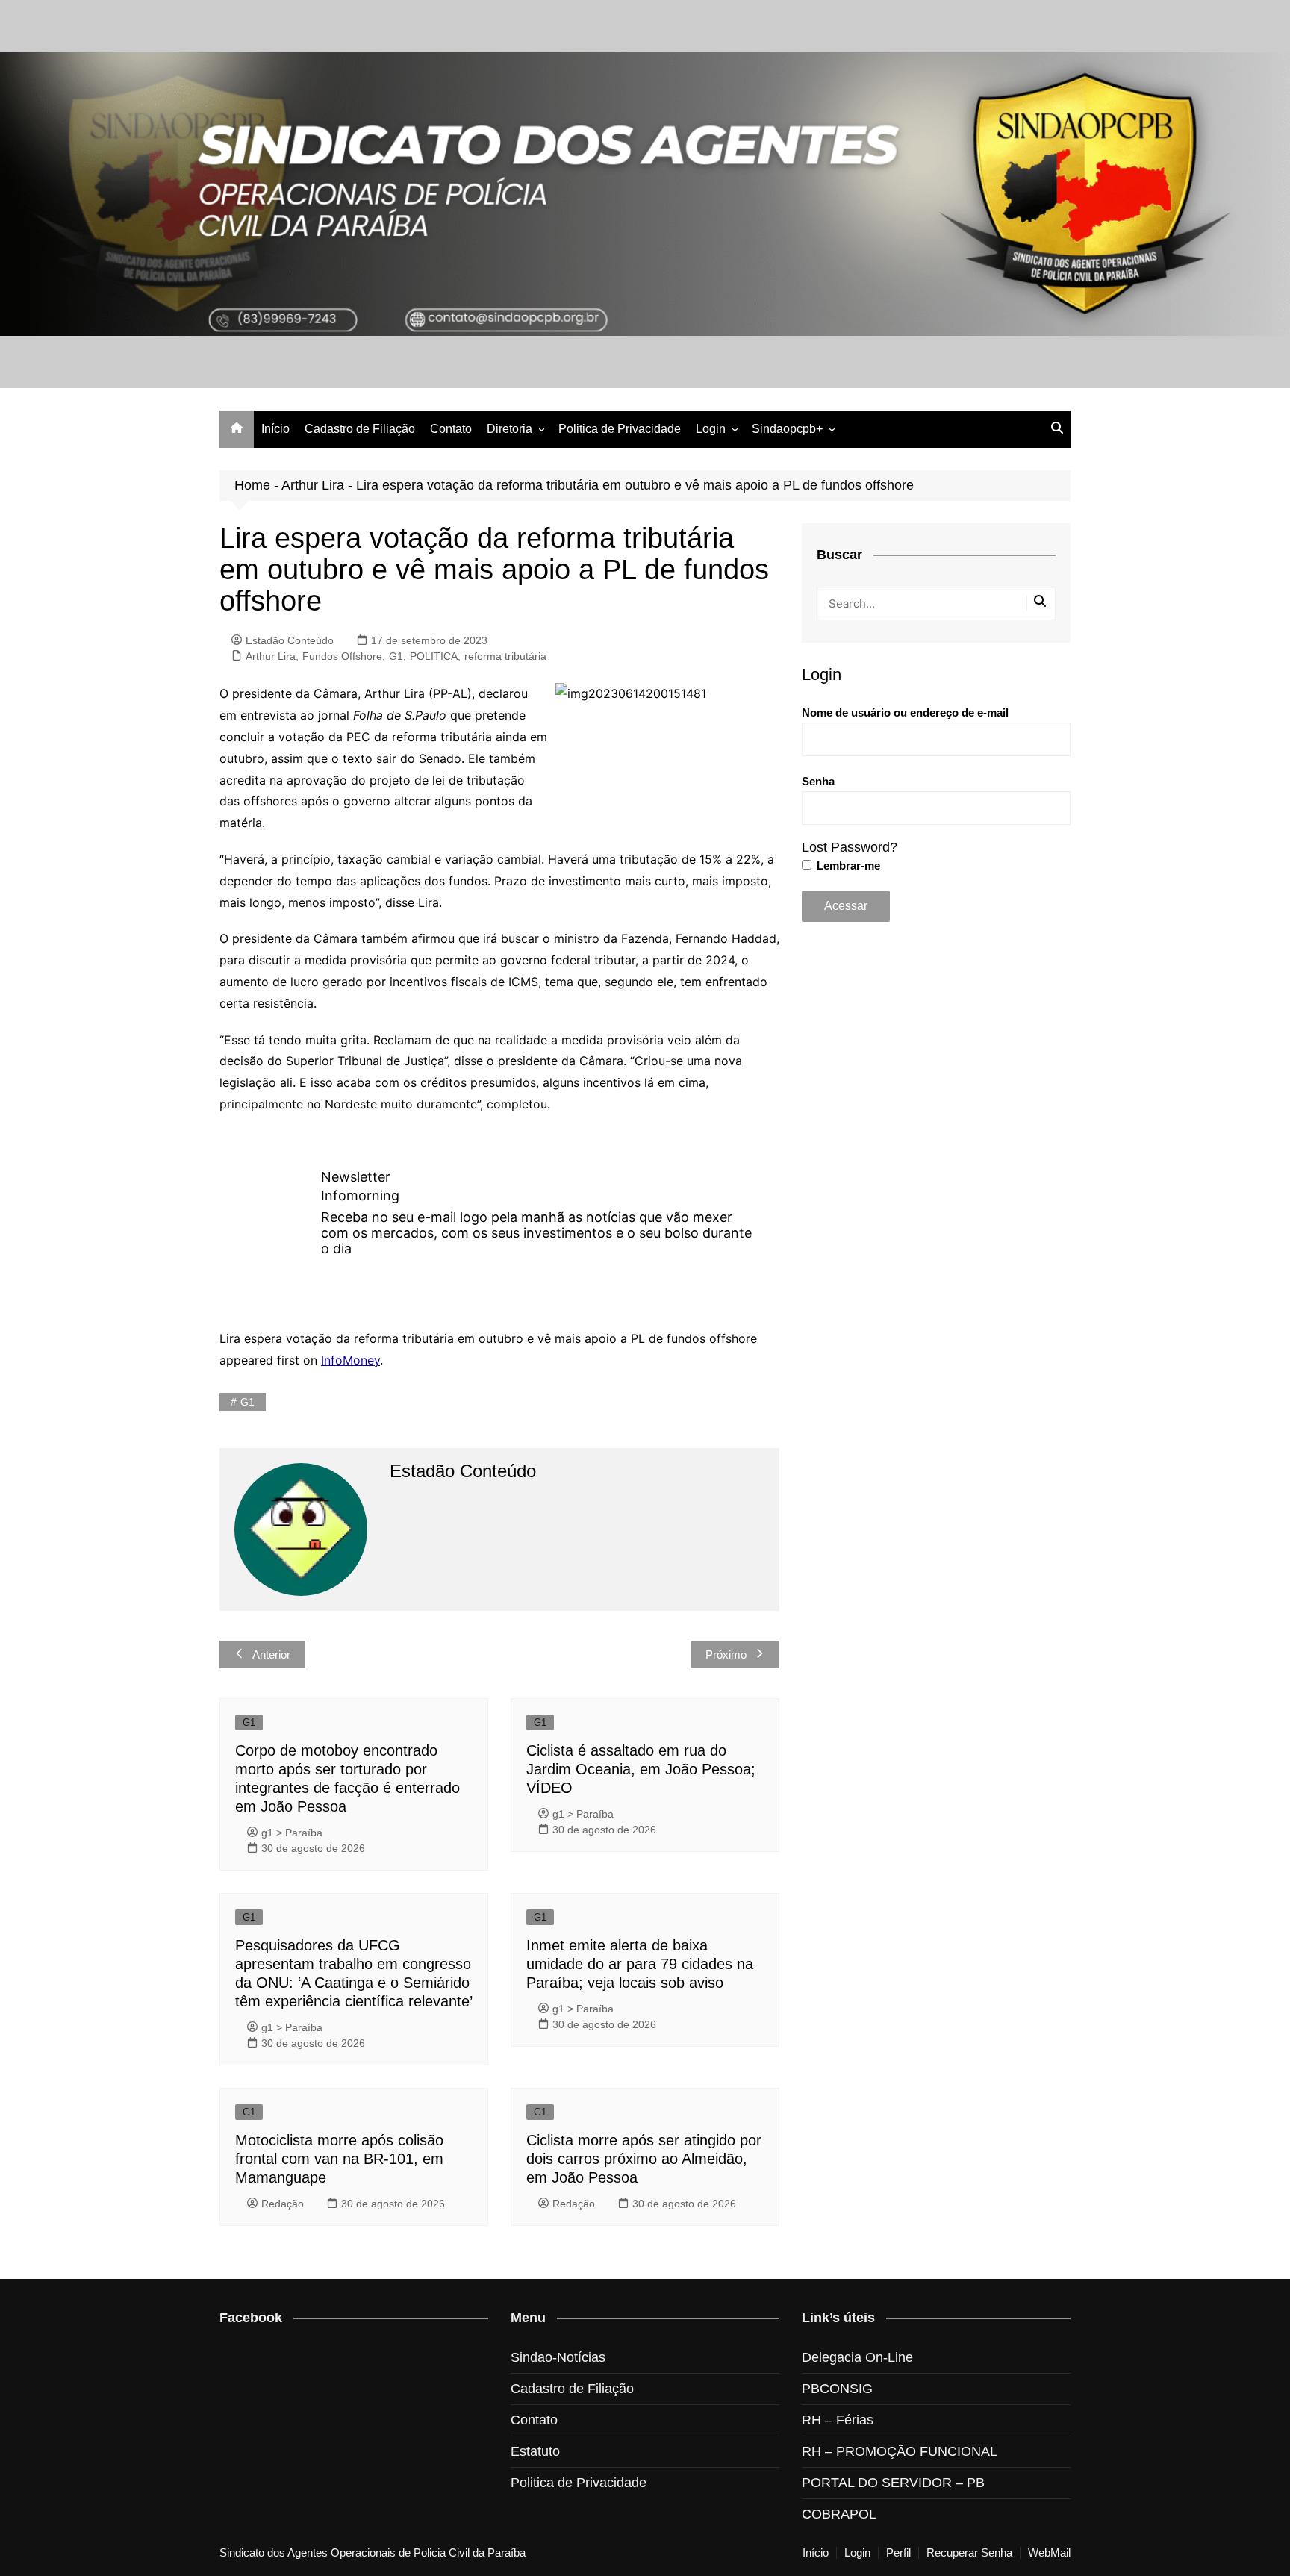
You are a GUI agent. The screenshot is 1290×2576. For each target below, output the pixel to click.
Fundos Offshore (342, 656)
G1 (396, 656)
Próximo (726, 1655)
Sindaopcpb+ (787, 429)
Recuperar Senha (969, 2553)
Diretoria (510, 429)
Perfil (898, 2553)
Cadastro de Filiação (360, 429)
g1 (247, 1402)
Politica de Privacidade (620, 429)
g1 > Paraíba (292, 1833)
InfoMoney (350, 1360)
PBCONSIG (837, 2389)
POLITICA (434, 656)
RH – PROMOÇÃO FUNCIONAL (900, 2451)
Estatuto (535, 2451)
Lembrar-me (847, 866)
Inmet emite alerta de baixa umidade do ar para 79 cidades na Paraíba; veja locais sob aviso (640, 1964)
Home (252, 485)
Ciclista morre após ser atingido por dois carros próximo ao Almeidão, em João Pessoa (644, 2159)
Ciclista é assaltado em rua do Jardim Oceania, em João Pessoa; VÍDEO (641, 1769)
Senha (818, 781)
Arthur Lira (313, 485)
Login (711, 429)
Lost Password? (850, 847)
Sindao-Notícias (558, 2357)
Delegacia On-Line (857, 2357)
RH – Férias (838, 2420)
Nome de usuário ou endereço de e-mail (905, 712)
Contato (451, 429)
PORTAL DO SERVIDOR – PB (893, 2483)
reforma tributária (505, 656)
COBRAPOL (839, 2514)
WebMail (1049, 2553)
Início (275, 429)
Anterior (271, 1655)
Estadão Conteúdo (290, 640)
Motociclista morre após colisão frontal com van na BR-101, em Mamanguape (339, 2159)
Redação (283, 2204)
